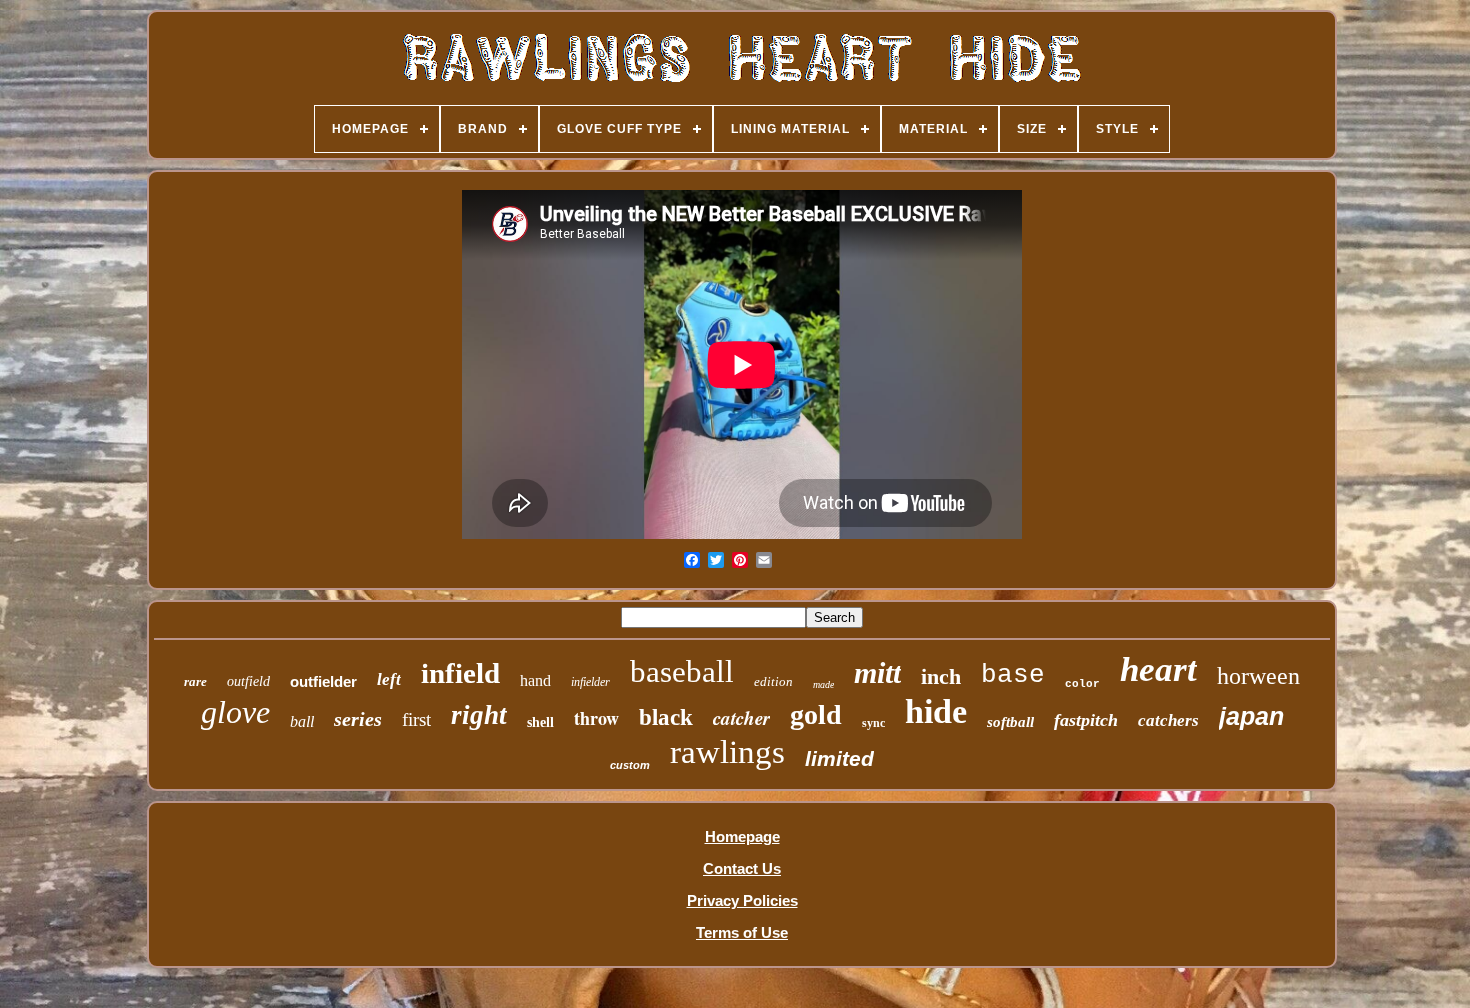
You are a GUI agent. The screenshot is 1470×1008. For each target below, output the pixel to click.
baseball (682, 671)
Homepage (742, 836)
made (823, 684)
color (1082, 684)
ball (302, 721)
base (1013, 675)
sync (873, 723)
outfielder (323, 681)
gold (816, 714)
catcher (741, 717)
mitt (877, 672)
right (479, 715)
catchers (1168, 720)
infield (460, 673)
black (666, 717)
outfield (248, 681)
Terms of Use (742, 932)
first (416, 719)
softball (1010, 722)
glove (235, 712)
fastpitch (1086, 720)
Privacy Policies (742, 900)
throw (596, 718)
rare (195, 681)
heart (1158, 669)
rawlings (727, 752)
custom (630, 765)
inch (941, 676)
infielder (590, 682)
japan (1251, 716)
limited (839, 758)
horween (1258, 676)
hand (535, 680)
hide (936, 711)
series (358, 719)
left (389, 679)
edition (773, 681)
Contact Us (742, 868)
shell (540, 722)
